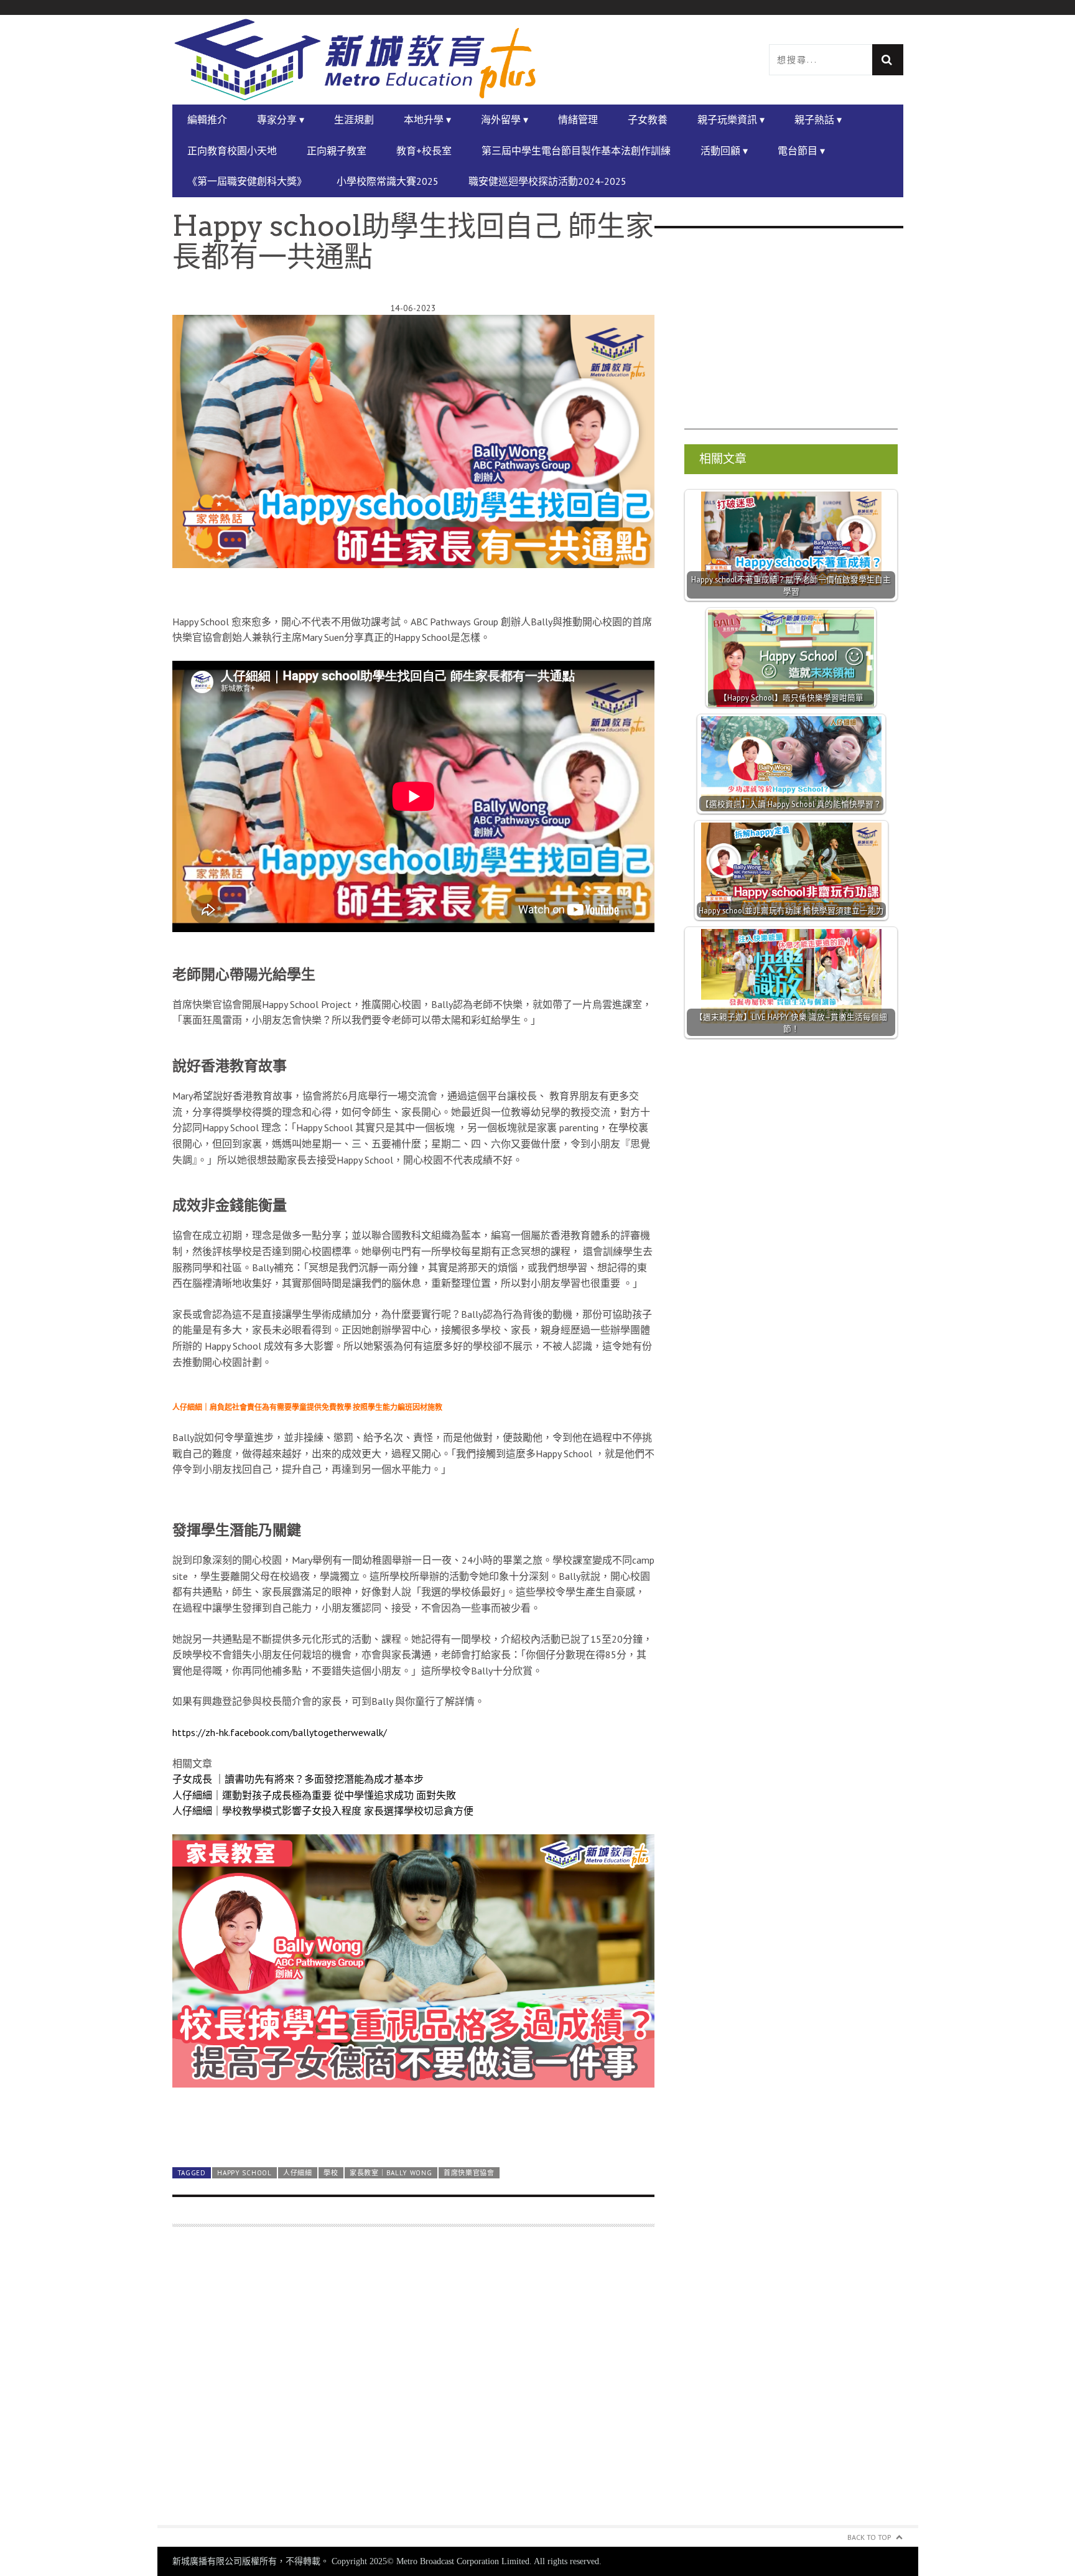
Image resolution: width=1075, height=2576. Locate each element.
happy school (244, 2173)
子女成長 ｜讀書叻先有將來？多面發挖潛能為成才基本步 (298, 1779)
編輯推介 (207, 119)
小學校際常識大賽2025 (388, 181)
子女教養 (648, 119)
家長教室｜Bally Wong (391, 2173)
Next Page (413, 2127)
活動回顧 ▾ (724, 151)
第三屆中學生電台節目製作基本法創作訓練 (576, 151)
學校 (331, 2173)
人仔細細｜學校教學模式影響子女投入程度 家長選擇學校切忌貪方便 (323, 1811)
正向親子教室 (337, 151)
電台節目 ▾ (801, 151)
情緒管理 (578, 119)
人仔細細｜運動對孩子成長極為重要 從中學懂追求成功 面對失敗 (314, 1795)
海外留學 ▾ (505, 119)
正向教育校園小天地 (232, 151)
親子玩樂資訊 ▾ (731, 119)
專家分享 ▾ (281, 119)
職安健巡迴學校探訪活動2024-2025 (547, 181)
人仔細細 (298, 2173)
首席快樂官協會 (469, 2173)
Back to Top (869, 2537)
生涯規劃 (354, 119)
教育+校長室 (424, 151)
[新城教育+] (355, 60)
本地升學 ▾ (427, 119)
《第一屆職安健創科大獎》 (247, 181)
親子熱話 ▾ (818, 119)
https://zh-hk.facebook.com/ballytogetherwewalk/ (280, 1732)
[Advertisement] (413, 2383)
